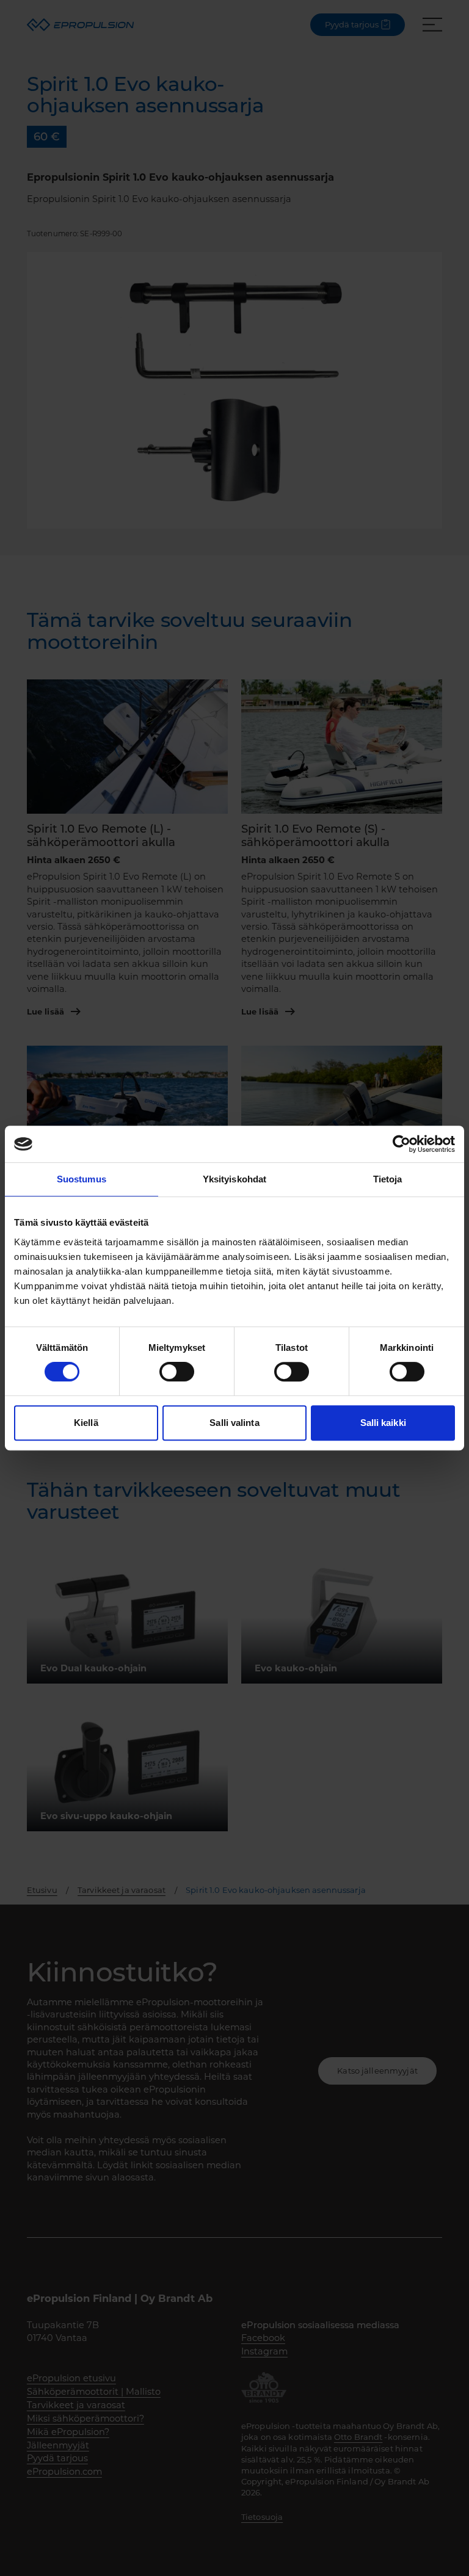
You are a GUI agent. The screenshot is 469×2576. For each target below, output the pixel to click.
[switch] (177, 1372)
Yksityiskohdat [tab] (234, 1179)
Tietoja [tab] (388, 1179)
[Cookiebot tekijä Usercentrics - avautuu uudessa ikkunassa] (402, 1144)
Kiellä (86, 1423)
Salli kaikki (383, 1423)
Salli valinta (234, 1423)
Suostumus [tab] (82, 1179)
